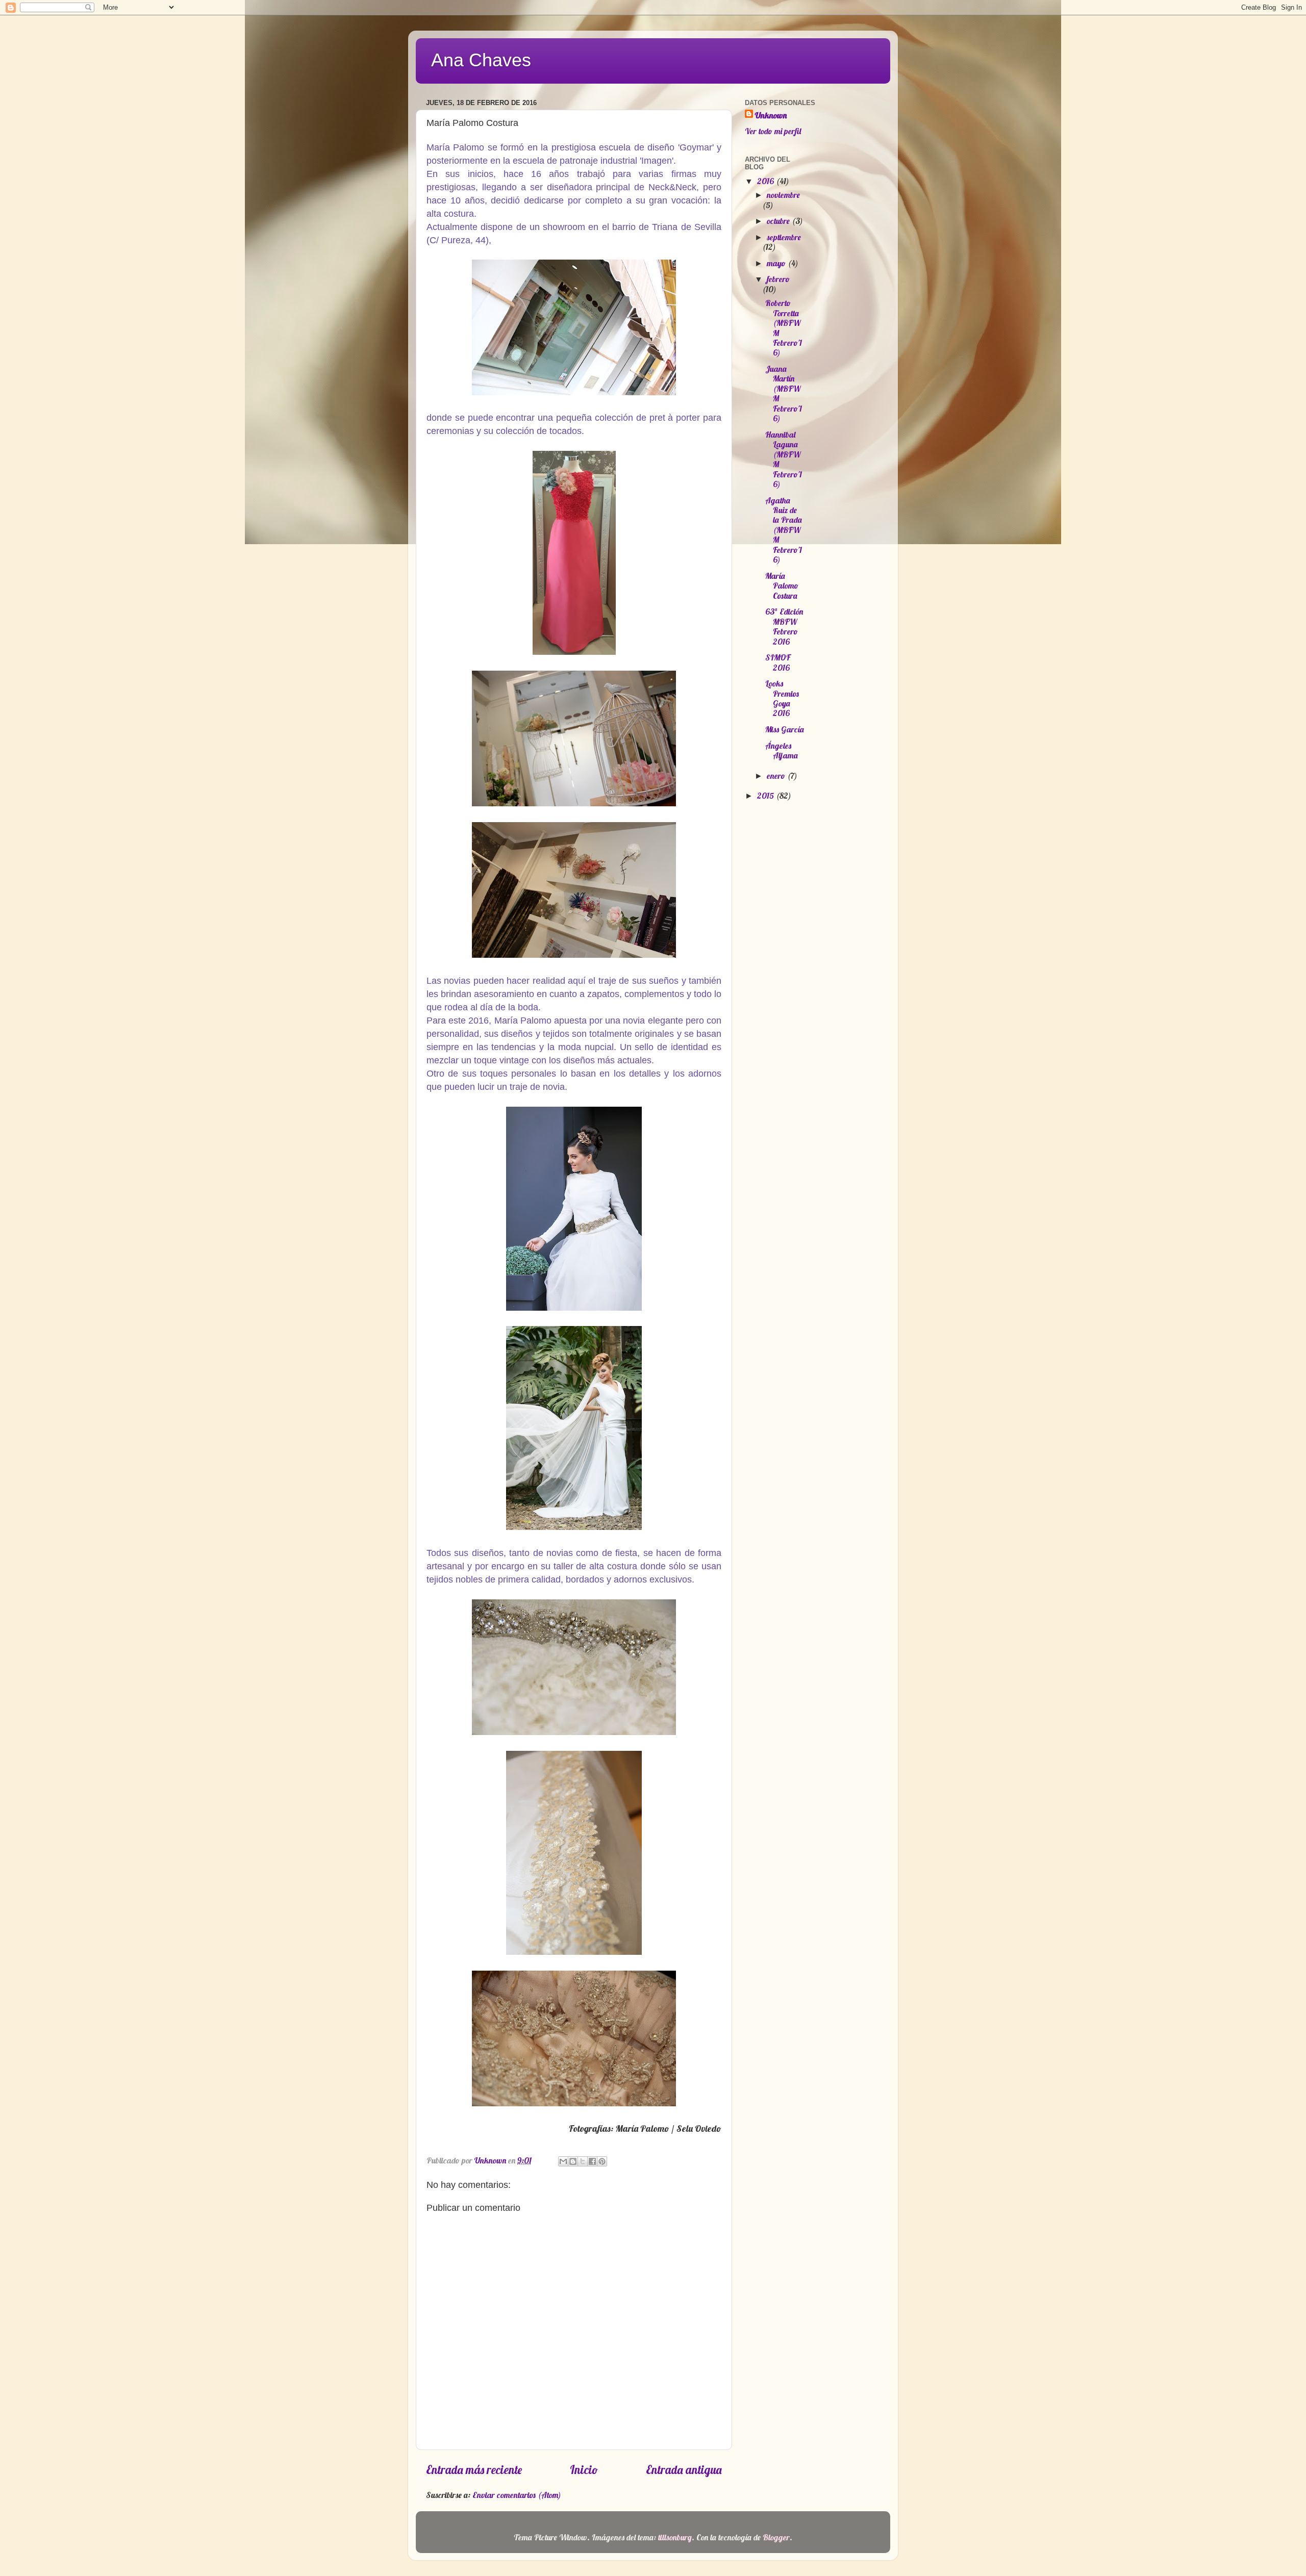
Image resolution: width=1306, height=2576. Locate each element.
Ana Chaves (481, 60)
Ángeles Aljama (782, 750)
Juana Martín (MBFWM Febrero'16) (784, 393)
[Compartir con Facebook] (592, 2161)
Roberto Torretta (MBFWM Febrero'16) (784, 328)
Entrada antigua (684, 2470)
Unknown (771, 115)
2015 (767, 796)
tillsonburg (675, 2537)
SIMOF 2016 (778, 662)
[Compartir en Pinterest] (602, 2161)
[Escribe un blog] (573, 2161)
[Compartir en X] (583, 2161)
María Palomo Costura (782, 586)
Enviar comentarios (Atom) (517, 2495)
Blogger (776, 2537)
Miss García (785, 729)
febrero (778, 279)
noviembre (783, 195)
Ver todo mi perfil (773, 131)
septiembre (784, 237)
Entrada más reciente (474, 2470)
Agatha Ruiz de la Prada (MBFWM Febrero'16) (784, 530)
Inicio (584, 2470)
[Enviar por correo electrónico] (563, 2161)
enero (777, 776)
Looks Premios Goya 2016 (782, 698)
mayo (777, 263)
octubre (779, 221)
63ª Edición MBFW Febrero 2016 (784, 626)
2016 (767, 181)
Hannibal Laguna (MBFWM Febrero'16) (784, 459)
